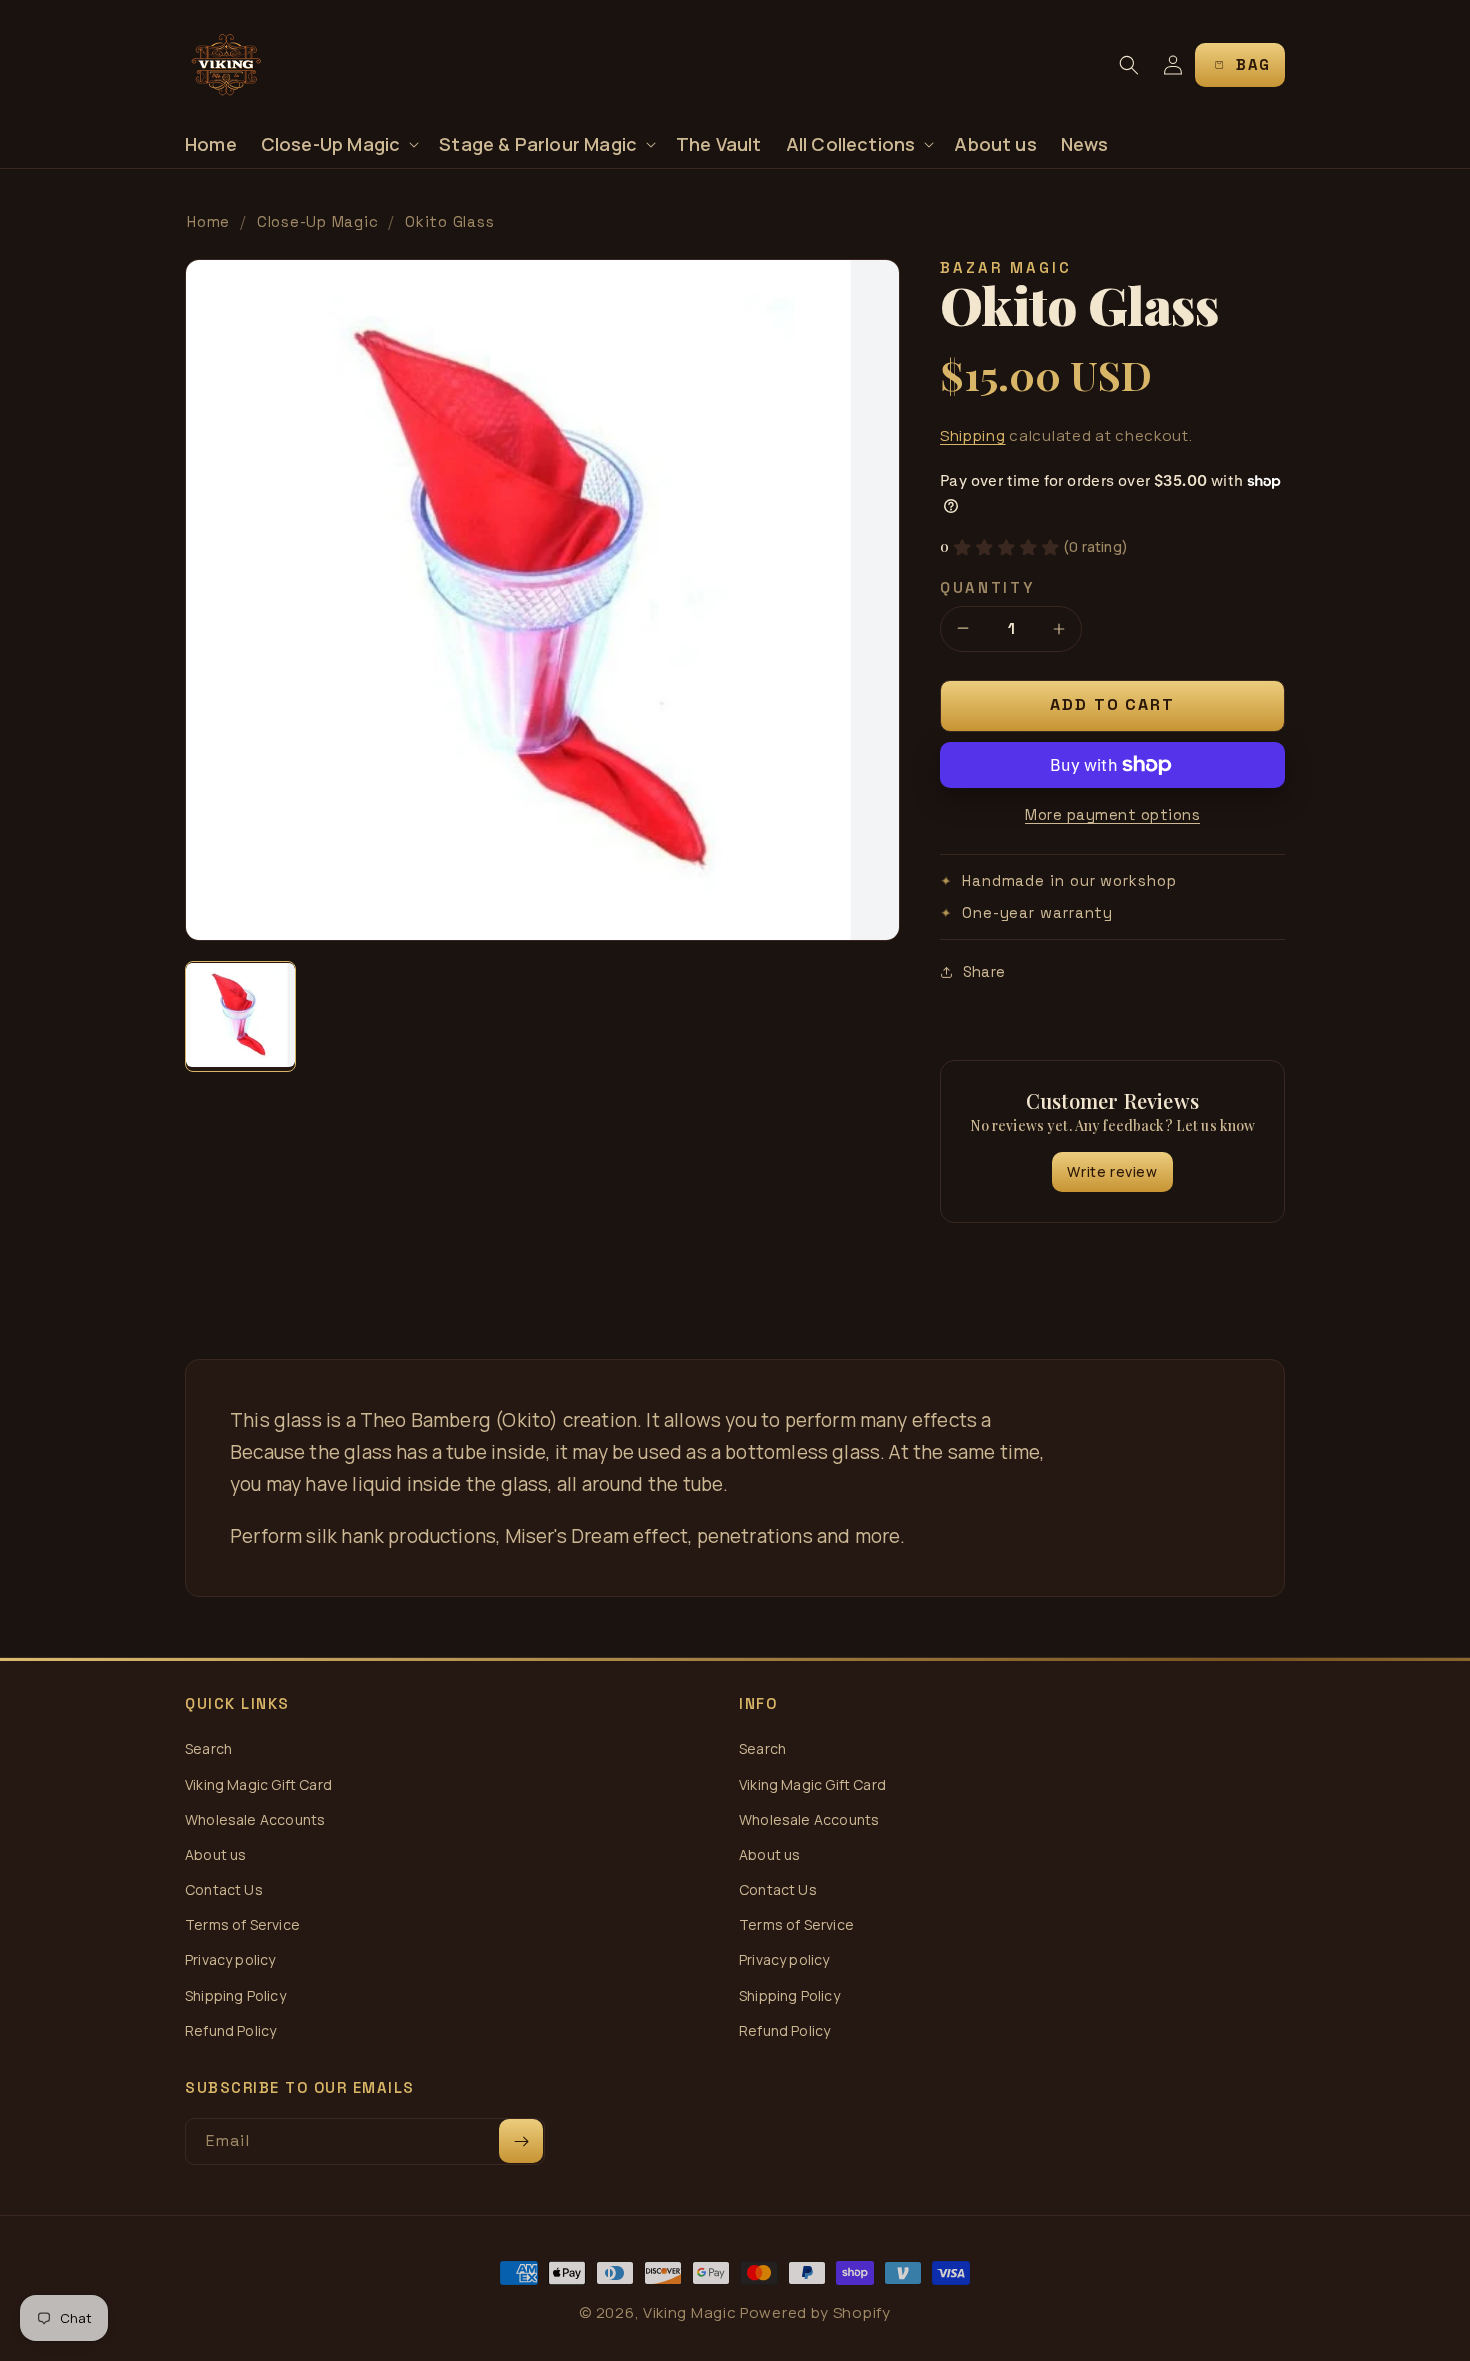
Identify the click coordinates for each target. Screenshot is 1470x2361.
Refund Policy (230, 2030)
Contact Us (224, 1889)
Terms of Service (242, 1924)
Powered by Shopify (815, 2312)
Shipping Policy (235, 1995)
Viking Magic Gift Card (258, 1784)
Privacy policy (230, 1959)
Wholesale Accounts (255, 1819)
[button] (338, 144)
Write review (1112, 1171)
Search (208, 1748)
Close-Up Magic (318, 221)
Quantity (987, 587)
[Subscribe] (521, 2141)
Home (208, 221)
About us (215, 1854)
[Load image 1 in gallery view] (240, 1016)
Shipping (973, 435)
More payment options (1112, 814)
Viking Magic (689, 2312)
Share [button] (984, 971)
